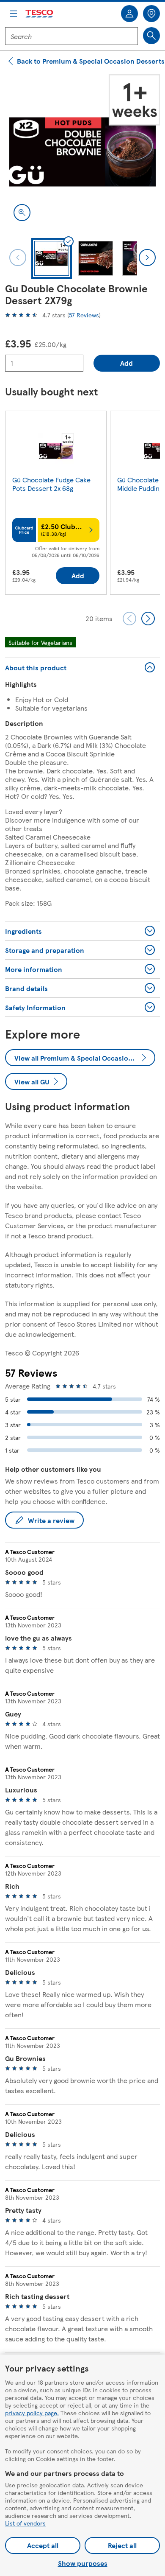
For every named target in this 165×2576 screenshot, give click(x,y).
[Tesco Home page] (40, 14)
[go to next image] (147, 258)
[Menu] (14, 14)
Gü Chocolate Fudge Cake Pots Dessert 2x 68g (51, 484)
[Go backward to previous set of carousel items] (129, 619)
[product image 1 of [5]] (82, 152)
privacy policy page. (32, 2413)
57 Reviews (84, 315)
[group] (56, 505)
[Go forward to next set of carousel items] (148, 619)
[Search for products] (151, 36)
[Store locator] (151, 14)
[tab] (52, 258)
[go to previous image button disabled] (18, 258)
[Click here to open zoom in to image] (22, 213)
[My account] (129, 14)
